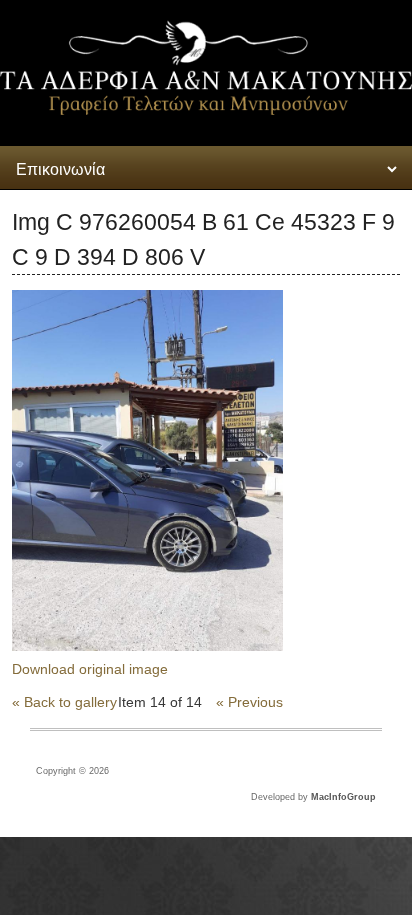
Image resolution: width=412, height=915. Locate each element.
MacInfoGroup (343, 797)
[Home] (206, 110)
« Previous (249, 702)
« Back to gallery (64, 702)
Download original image (90, 669)
